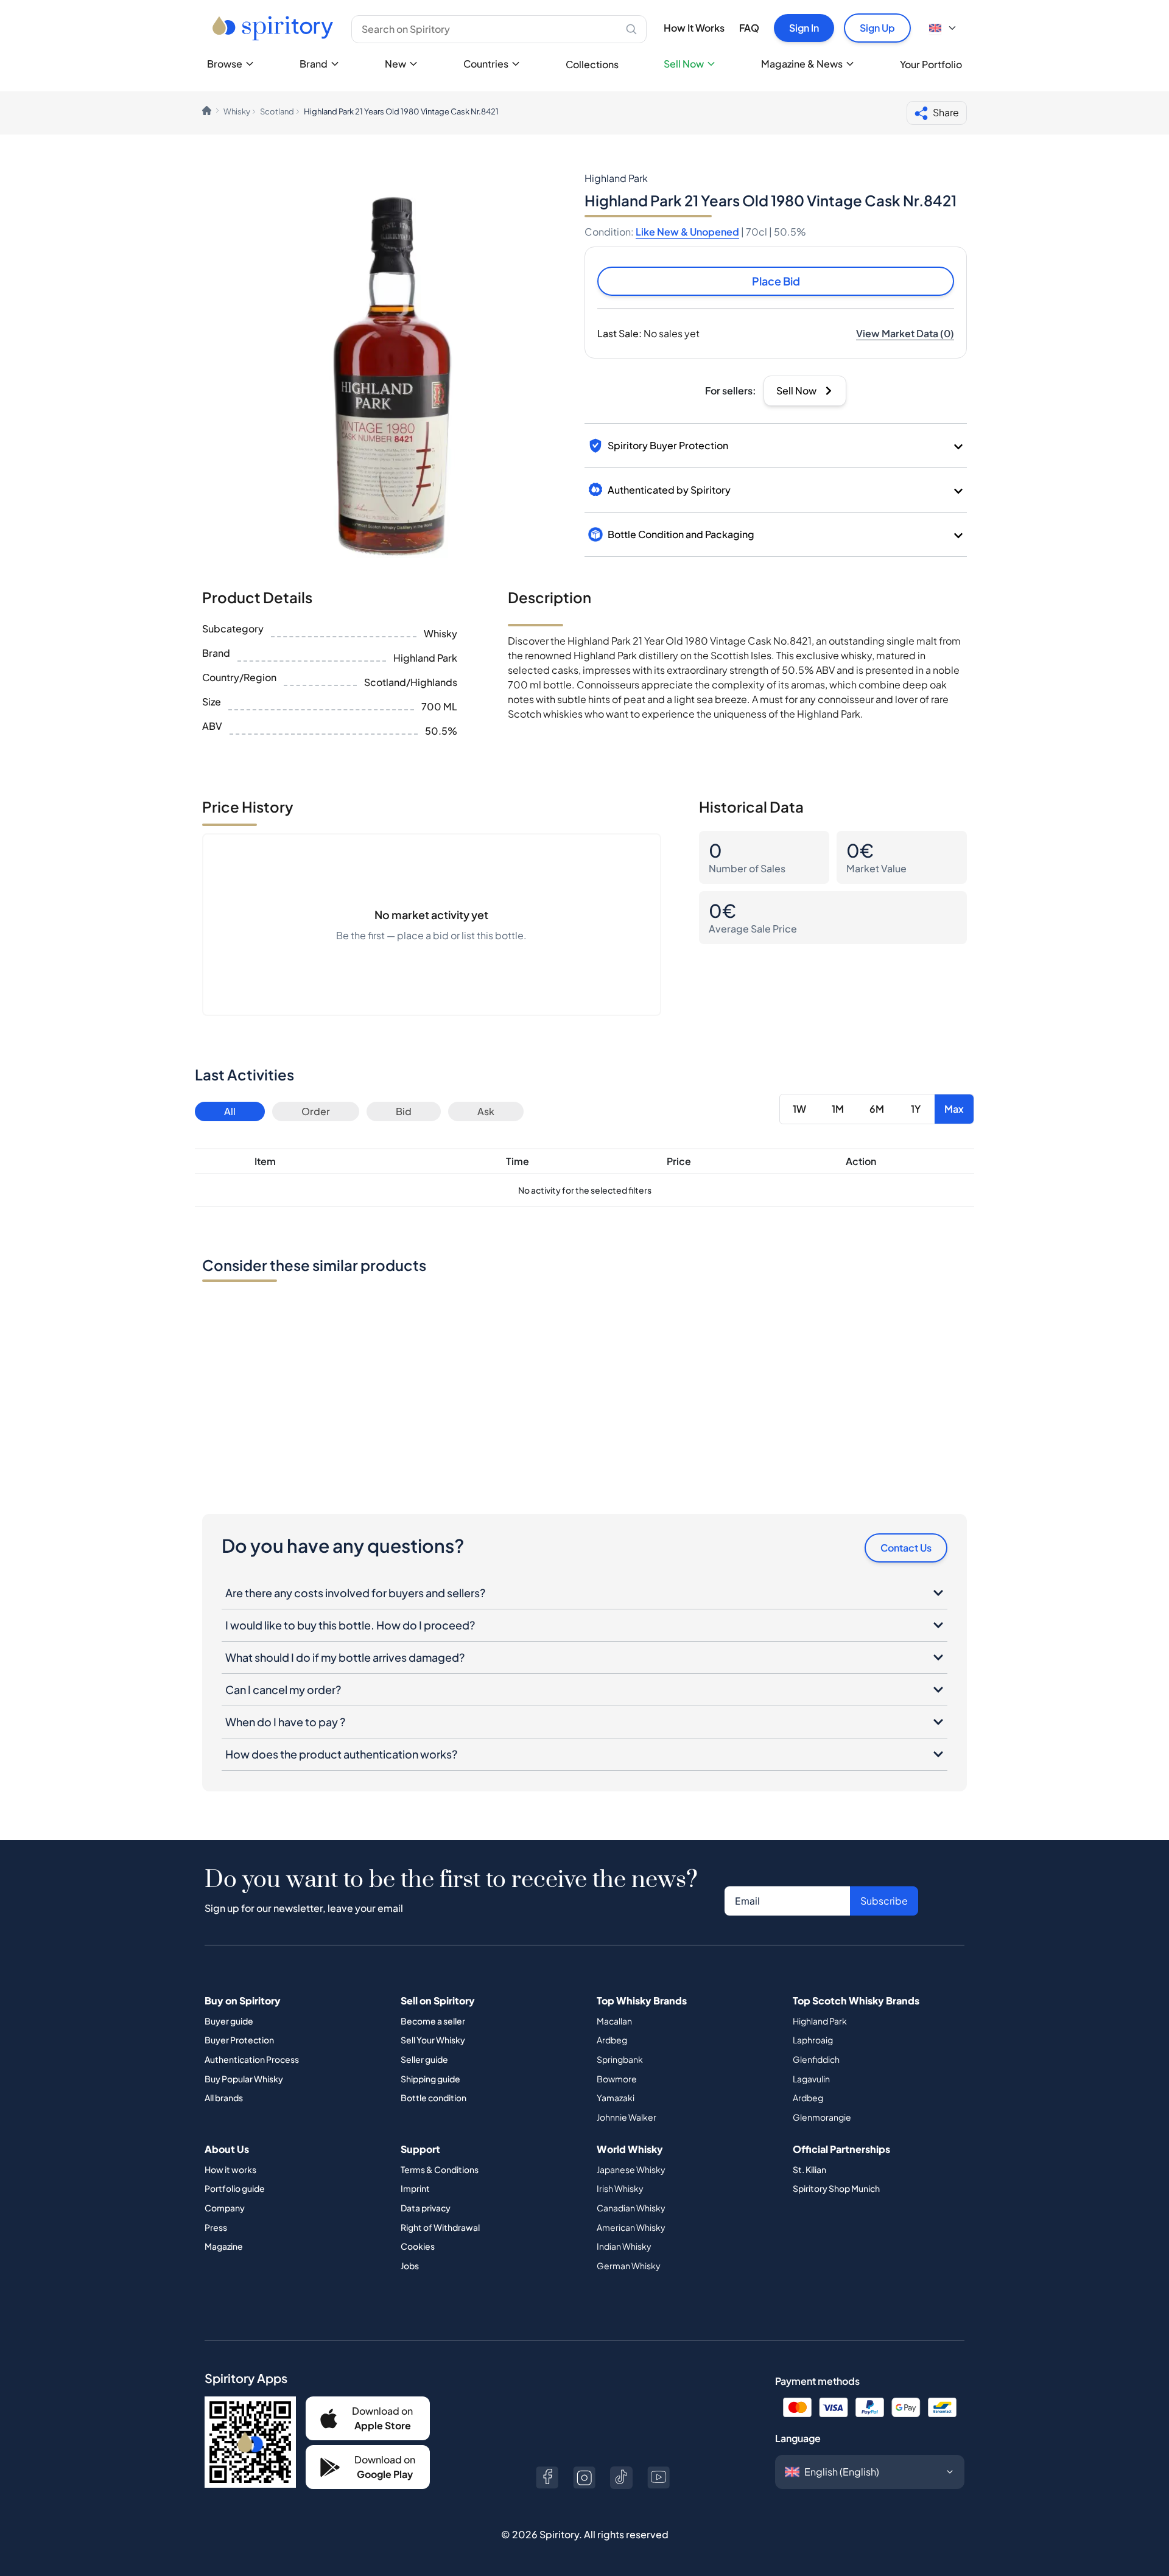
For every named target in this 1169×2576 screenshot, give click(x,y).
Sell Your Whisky (433, 2040)
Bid (404, 1111)
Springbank (620, 2059)
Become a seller (433, 2021)
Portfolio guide (235, 2188)
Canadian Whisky (631, 2208)
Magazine (224, 2246)
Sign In (804, 28)
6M (877, 1109)
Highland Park (820, 2021)
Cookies (418, 2246)
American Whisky (631, 2227)
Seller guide (424, 2059)
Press (216, 2227)
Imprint (415, 2188)
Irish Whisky (620, 2188)
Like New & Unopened (687, 232)
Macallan (614, 2021)
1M (838, 1109)
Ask (486, 1111)
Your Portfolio (931, 64)
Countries (486, 64)
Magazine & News (802, 64)
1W (799, 1109)
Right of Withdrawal (440, 2227)
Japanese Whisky (631, 2169)
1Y (916, 1109)
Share (946, 112)
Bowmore (617, 2079)
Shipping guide (430, 2079)
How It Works (694, 28)
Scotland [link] (277, 111)
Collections (592, 64)
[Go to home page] (274, 28)
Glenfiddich (816, 2059)
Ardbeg (612, 2040)
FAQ (749, 28)
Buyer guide (229, 2021)
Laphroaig (813, 2040)
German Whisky (629, 2266)
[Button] (547, 2478)
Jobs (410, 2266)
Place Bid (776, 281)
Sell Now (684, 64)
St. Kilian (809, 2169)
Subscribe (884, 1901)
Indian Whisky (624, 2246)
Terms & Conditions (440, 2169)
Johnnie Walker (627, 2117)
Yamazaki (616, 2098)
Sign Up (877, 28)
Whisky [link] (237, 111)
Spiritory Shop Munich (836, 2188)
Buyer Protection (239, 2040)
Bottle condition (434, 2098)
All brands (224, 2098)
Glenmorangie (822, 2117)
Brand (314, 64)
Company (225, 2208)
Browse (225, 64)
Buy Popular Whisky (244, 2079)
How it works (230, 2169)
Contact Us (906, 1548)
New (395, 64)
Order (316, 1111)
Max (954, 1109)
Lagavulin (811, 2079)
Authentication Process (252, 2059)
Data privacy (426, 2208)
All (230, 1111)
